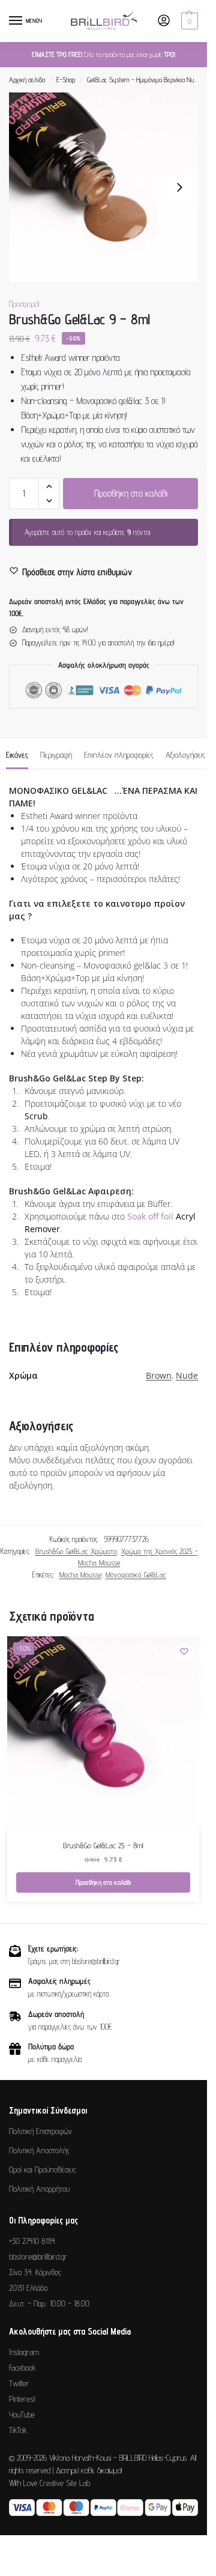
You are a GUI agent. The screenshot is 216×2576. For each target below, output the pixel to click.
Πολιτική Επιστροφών (40, 2131)
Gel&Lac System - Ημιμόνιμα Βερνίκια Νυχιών (146, 80)
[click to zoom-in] (103, 187)
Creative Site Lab (65, 2483)
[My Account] (164, 21)
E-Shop (66, 80)
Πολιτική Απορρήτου (39, 2189)
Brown (159, 1375)
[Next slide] (179, 187)
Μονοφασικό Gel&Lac (136, 1574)
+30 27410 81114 (32, 2241)
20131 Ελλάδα (28, 2288)
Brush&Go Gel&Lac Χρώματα (76, 1551)
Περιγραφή (56, 755)
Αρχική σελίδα (27, 80)
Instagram (24, 2352)
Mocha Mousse (80, 1574)
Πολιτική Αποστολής (39, 2150)
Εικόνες (17, 755)
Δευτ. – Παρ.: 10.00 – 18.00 (49, 2303)
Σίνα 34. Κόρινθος (35, 2272)
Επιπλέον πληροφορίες (119, 755)
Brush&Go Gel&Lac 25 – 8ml (103, 1845)
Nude (187, 1375)
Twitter (19, 2383)
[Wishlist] (184, 1651)
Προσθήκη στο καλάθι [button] (103, 1882)
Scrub (36, 1116)
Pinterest (22, 2399)
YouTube (22, 2414)
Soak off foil (150, 1216)
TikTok (18, 2430)
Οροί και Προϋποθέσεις (43, 2169)
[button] (188, 21)
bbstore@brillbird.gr (38, 2257)
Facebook (22, 2368)
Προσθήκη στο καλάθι (131, 493)
